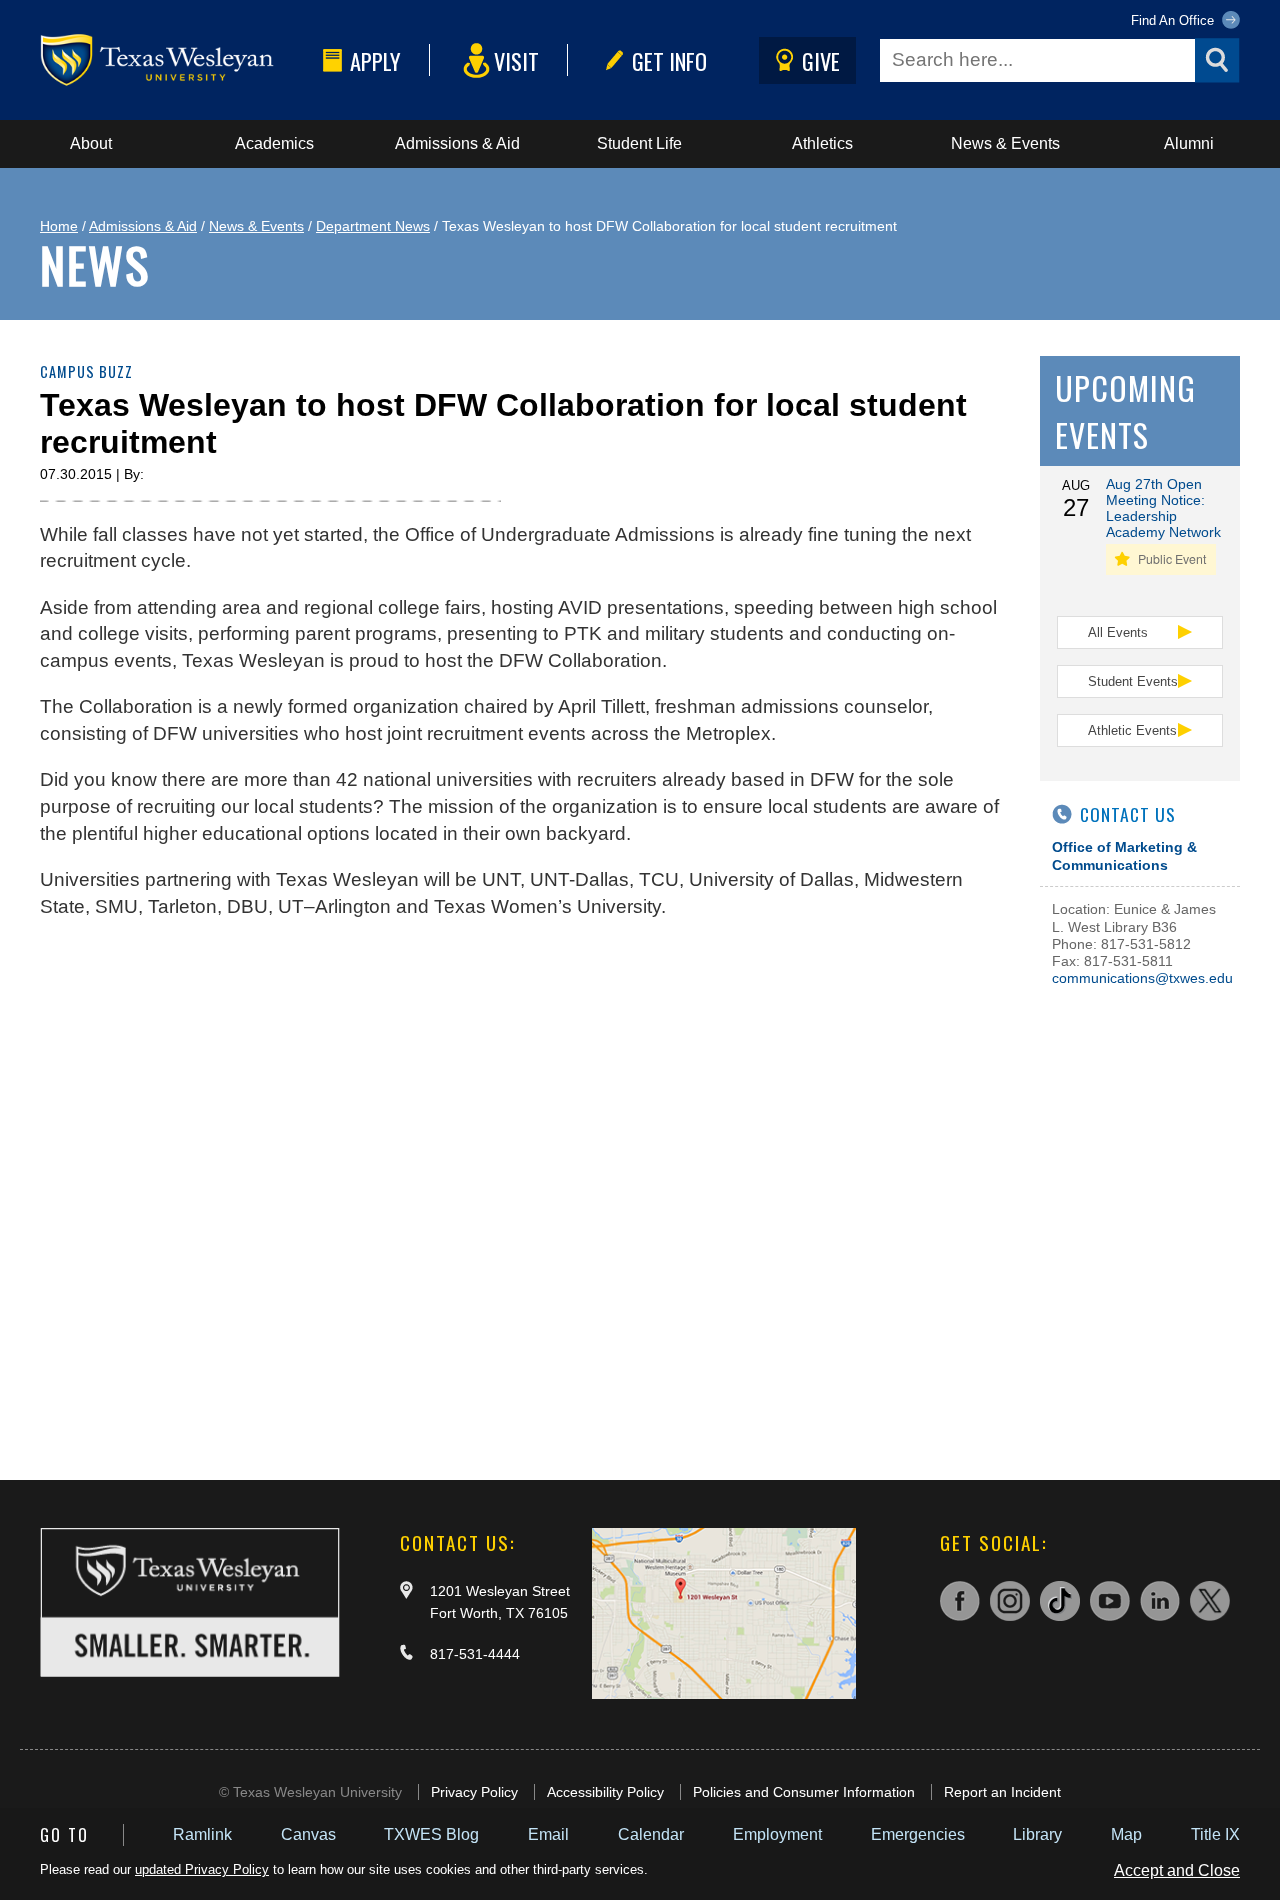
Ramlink (202, 1834)
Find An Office (1174, 20)
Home (59, 226)
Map (1126, 1834)
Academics (274, 143)
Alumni (1189, 143)
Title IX (1215, 1834)
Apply (375, 60)
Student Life (639, 143)
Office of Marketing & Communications (1124, 855)
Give (821, 60)
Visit (516, 60)
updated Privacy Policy (202, 1869)
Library (1037, 1834)
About (91, 143)
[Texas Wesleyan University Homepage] (177, 60)
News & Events (1005, 143)
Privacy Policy (474, 1792)
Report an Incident (1002, 1792)
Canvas (308, 1834)
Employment (777, 1834)
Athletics (822, 143)
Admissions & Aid (457, 143)
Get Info (669, 60)
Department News (373, 226)
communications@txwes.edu (1142, 978)
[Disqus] (520, 1190)
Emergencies (918, 1834)
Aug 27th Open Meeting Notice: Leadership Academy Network (1163, 508)
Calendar (651, 1834)
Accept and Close (1177, 1870)
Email (548, 1834)
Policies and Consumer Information (804, 1792)
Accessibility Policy (605, 1792)
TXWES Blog (431, 1834)
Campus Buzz (86, 371)
